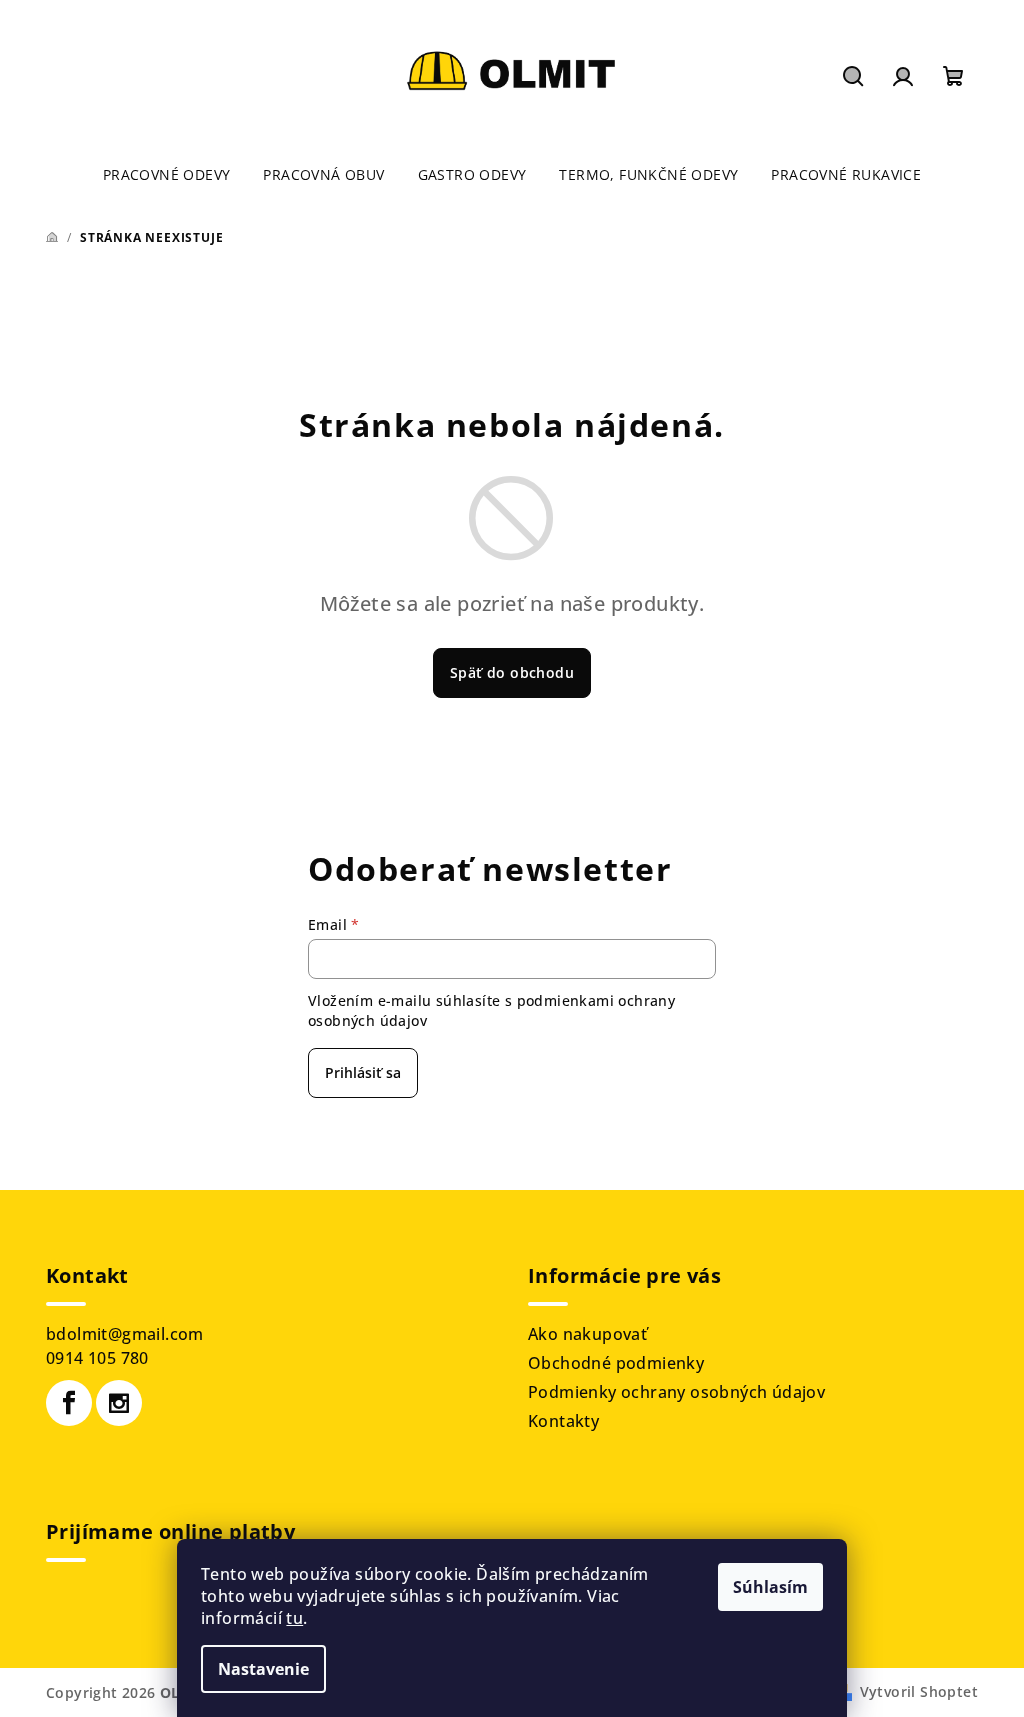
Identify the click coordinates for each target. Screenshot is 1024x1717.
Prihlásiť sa (363, 1072)
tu (294, 1618)
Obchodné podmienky (616, 1363)
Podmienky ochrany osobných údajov (676, 1392)
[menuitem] (167, 175)
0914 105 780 (97, 1358)
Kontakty (563, 1421)
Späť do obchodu (512, 672)
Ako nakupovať (587, 1334)
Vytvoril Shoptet (919, 1691)
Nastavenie (263, 1669)
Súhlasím (770, 1587)
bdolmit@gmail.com (125, 1334)
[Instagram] (119, 1403)
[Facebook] (69, 1403)
